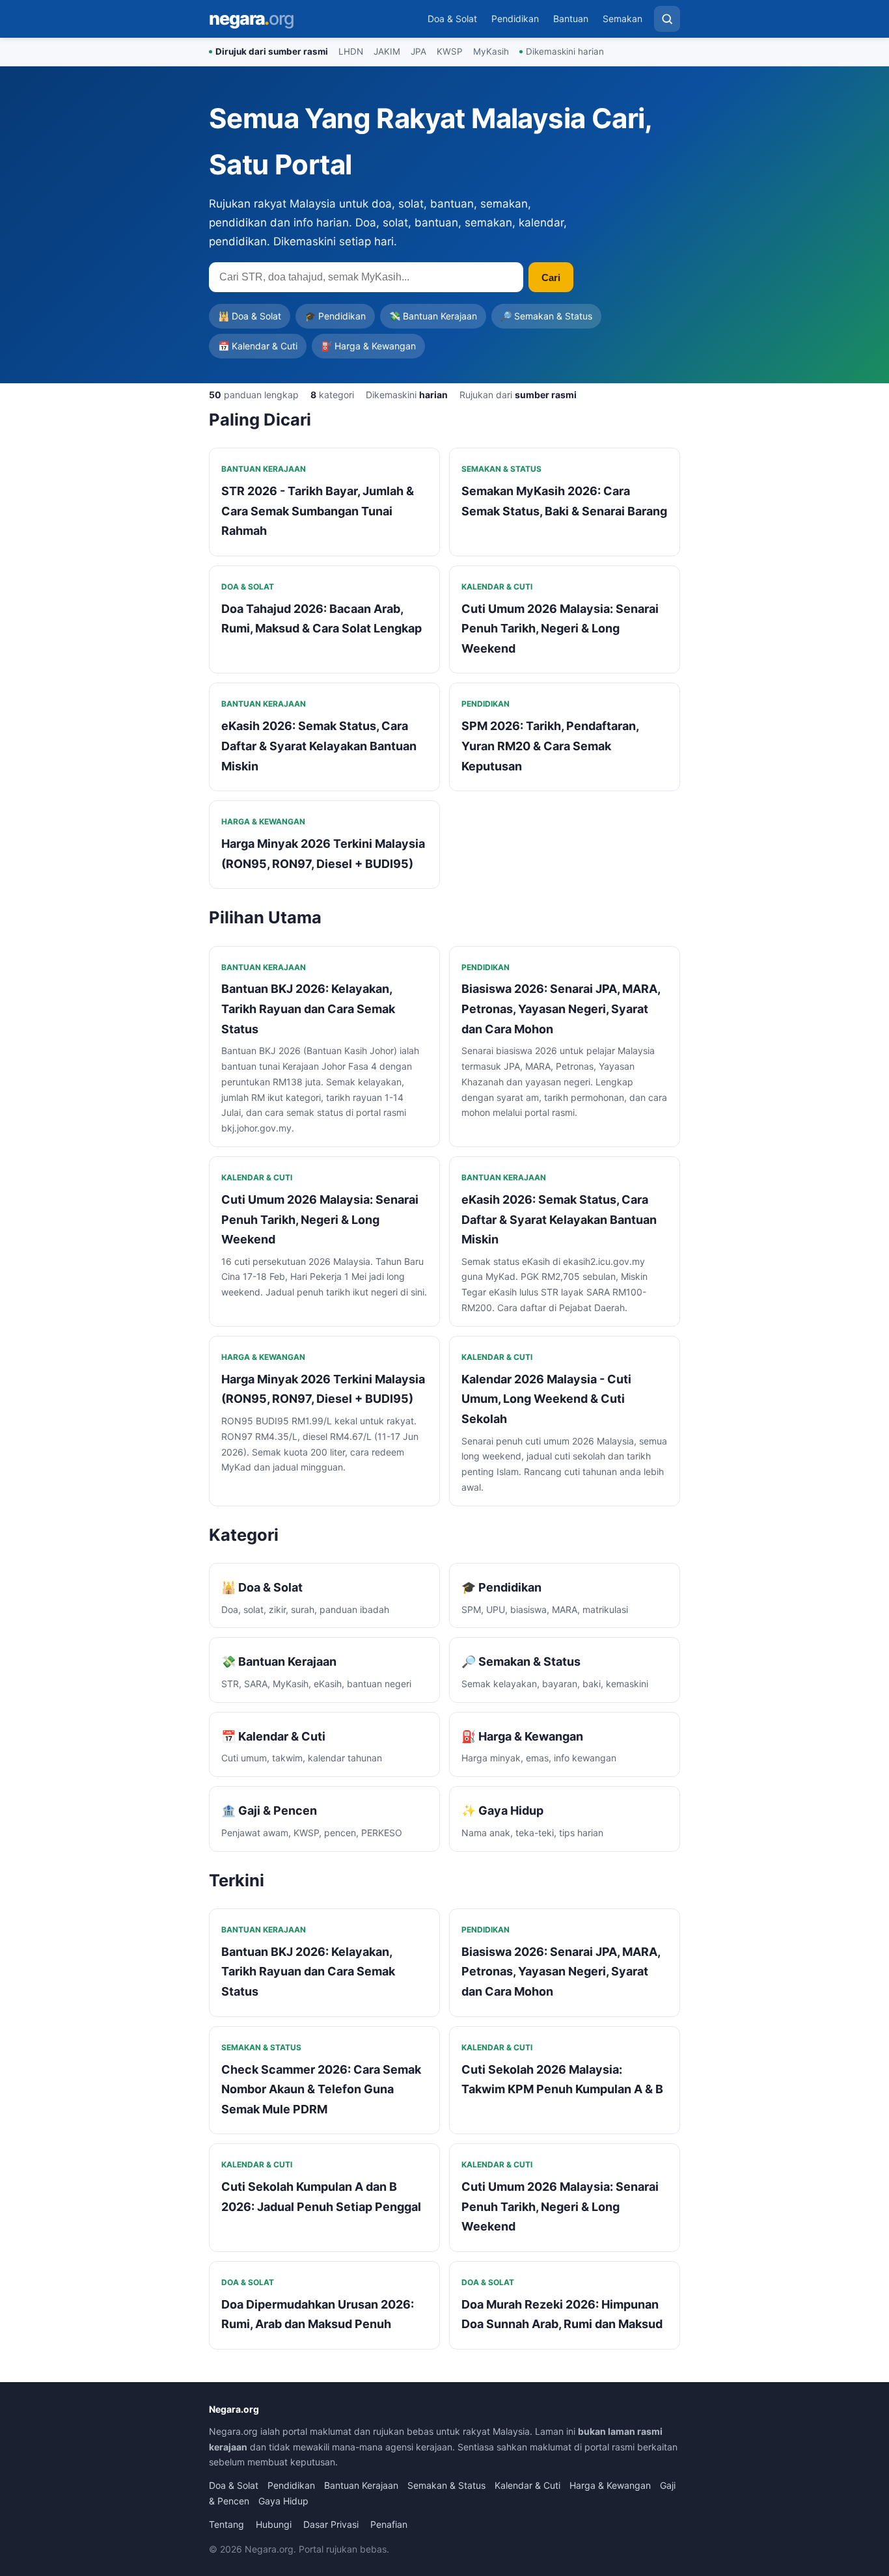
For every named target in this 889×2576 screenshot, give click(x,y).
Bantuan (571, 19)
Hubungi (274, 2524)
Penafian (389, 2524)
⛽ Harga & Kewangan (368, 346)
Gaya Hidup (283, 2501)
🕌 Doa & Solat (250, 316)
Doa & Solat (452, 19)
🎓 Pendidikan (335, 316)
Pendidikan (515, 19)
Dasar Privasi (331, 2524)
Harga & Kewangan (610, 2485)
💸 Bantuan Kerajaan (433, 316)
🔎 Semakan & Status (546, 316)
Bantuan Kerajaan (361, 2485)
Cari (551, 278)
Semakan (622, 19)
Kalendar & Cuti (527, 2485)
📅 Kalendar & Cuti (258, 346)
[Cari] (667, 19)
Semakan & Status (446, 2485)
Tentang (226, 2524)
